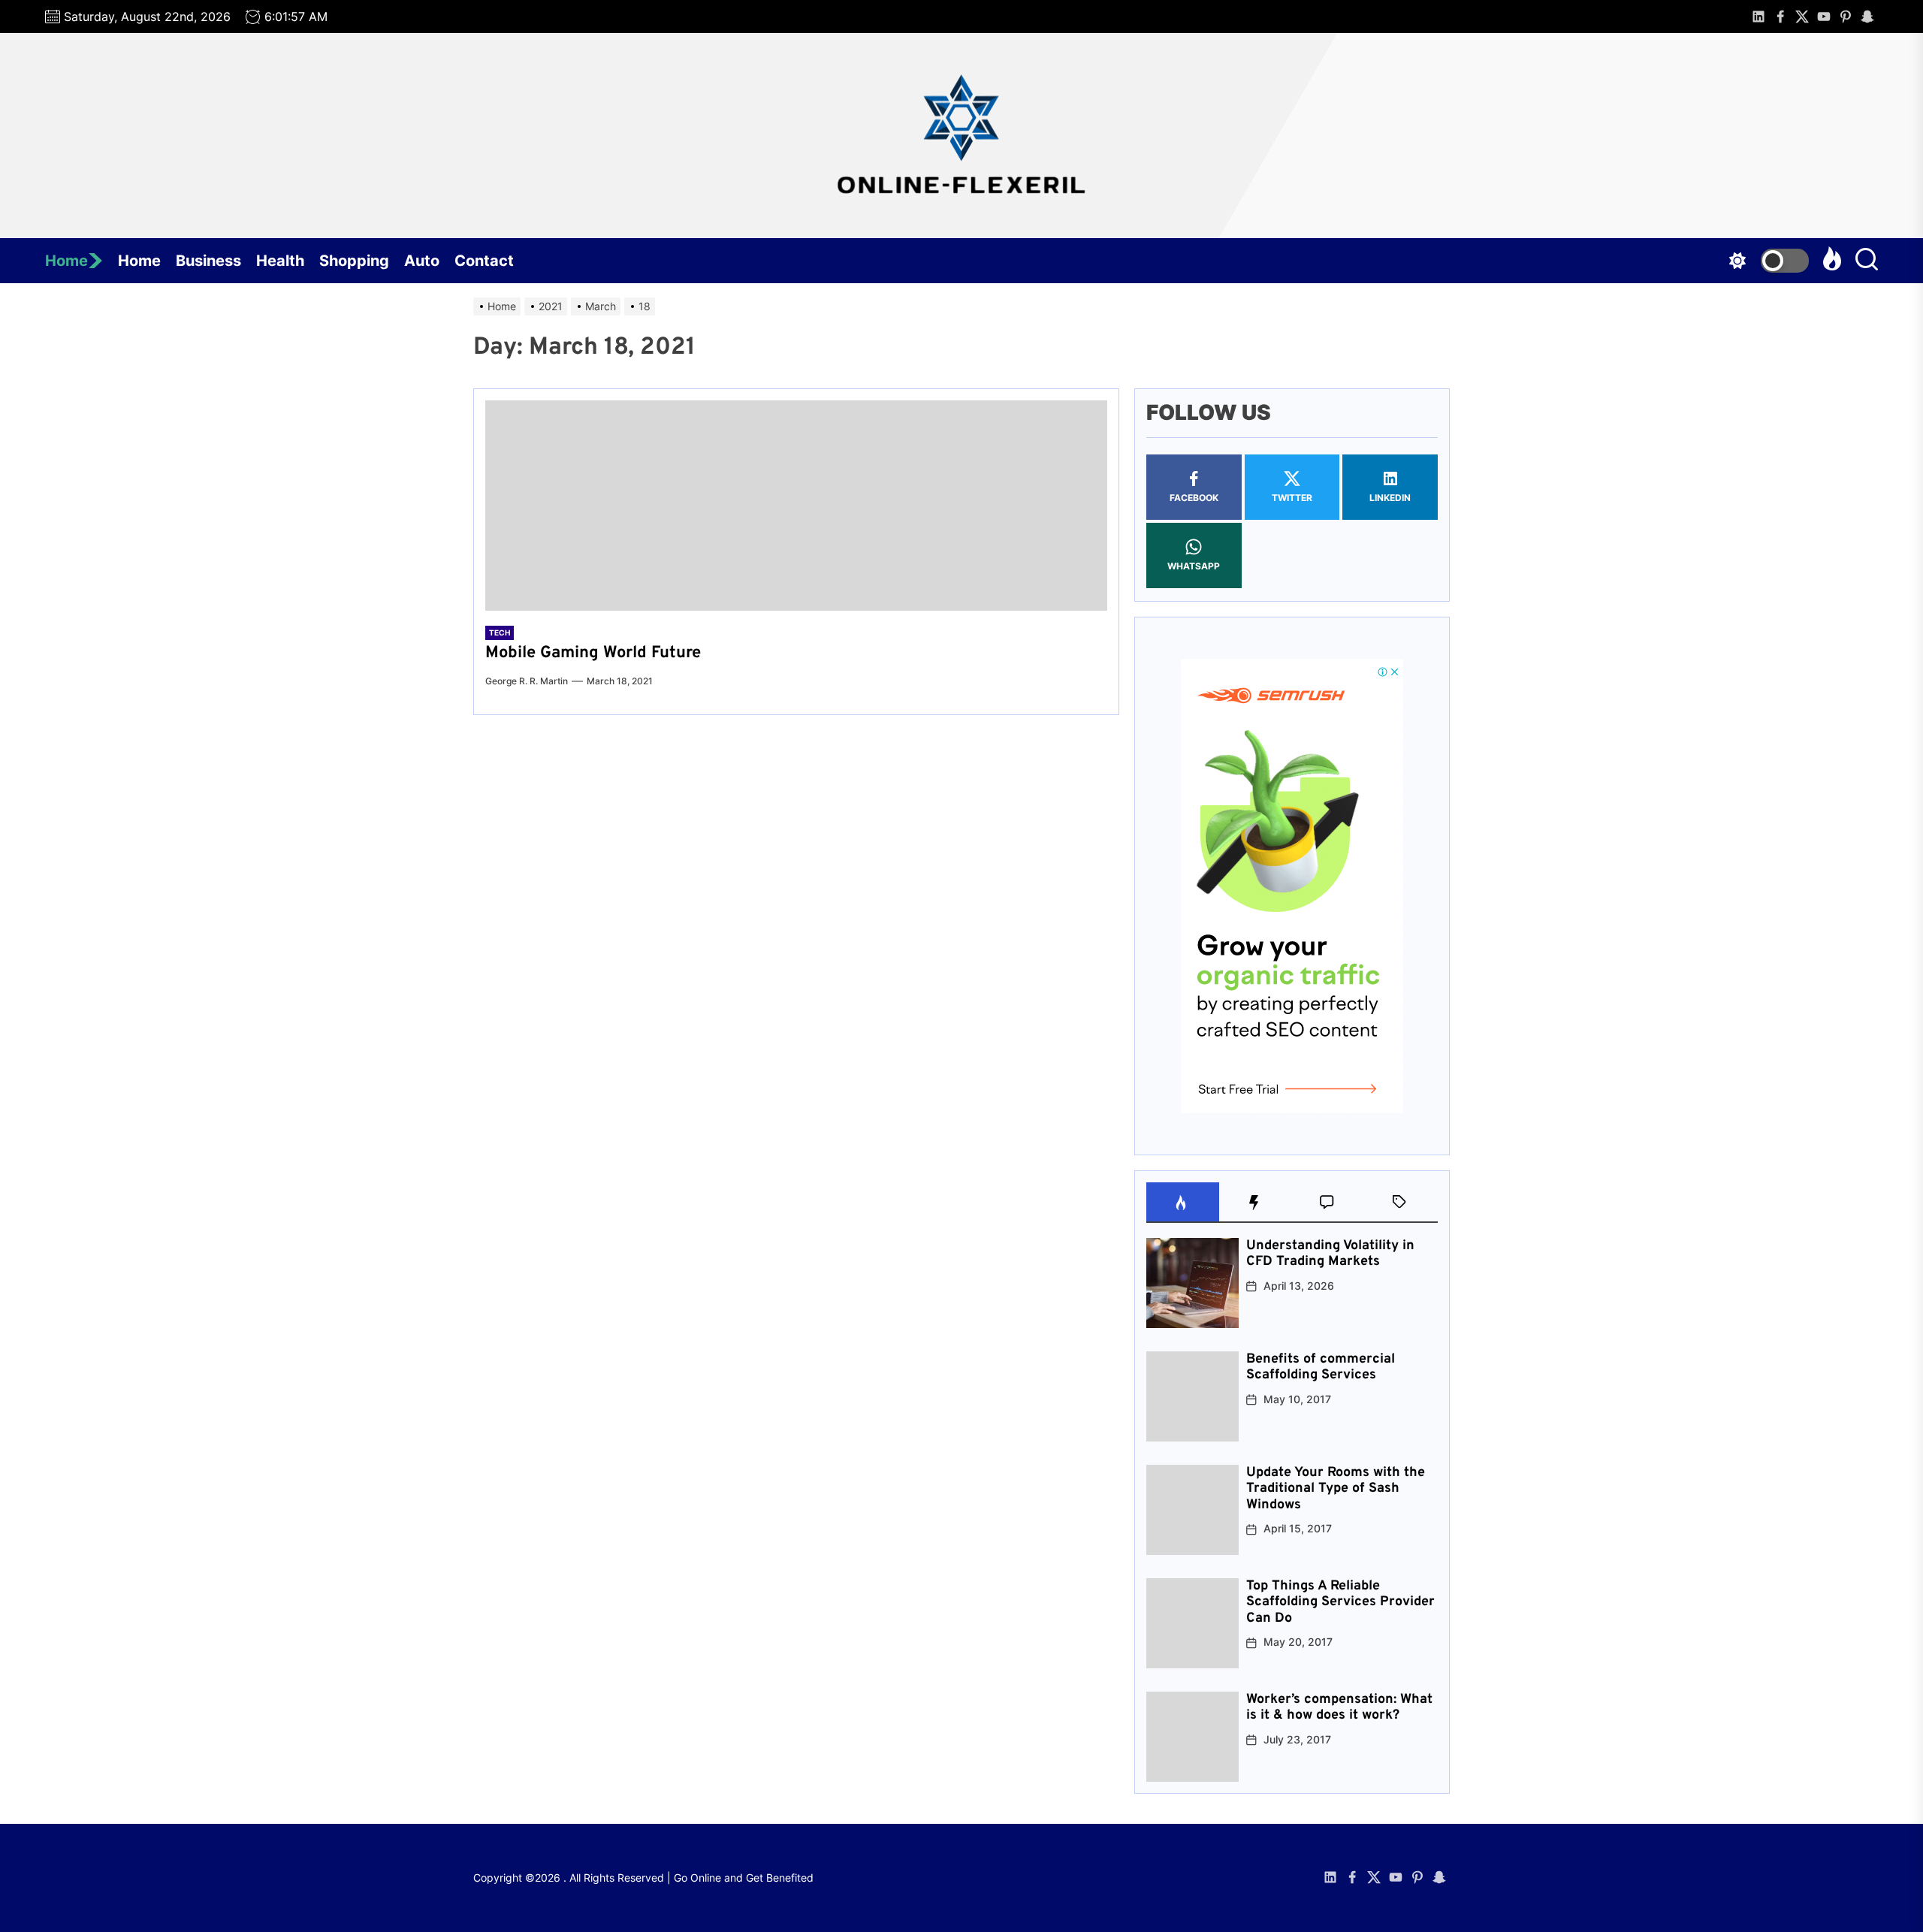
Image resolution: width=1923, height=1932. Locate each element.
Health (280, 261)
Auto (422, 261)
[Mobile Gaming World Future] (796, 506)
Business (208, 261)
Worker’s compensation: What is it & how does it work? (1339, 1708)
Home (66, 261)
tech (500, 632)
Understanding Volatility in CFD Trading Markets (1330, 1254)
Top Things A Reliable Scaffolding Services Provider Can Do (1340, 1602)
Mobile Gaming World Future (593, 653)
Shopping (354, 261)
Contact (484, 261)
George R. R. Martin (527, 681)
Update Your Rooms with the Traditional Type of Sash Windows (1336, 1489)
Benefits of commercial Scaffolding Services (1321, 1367)
